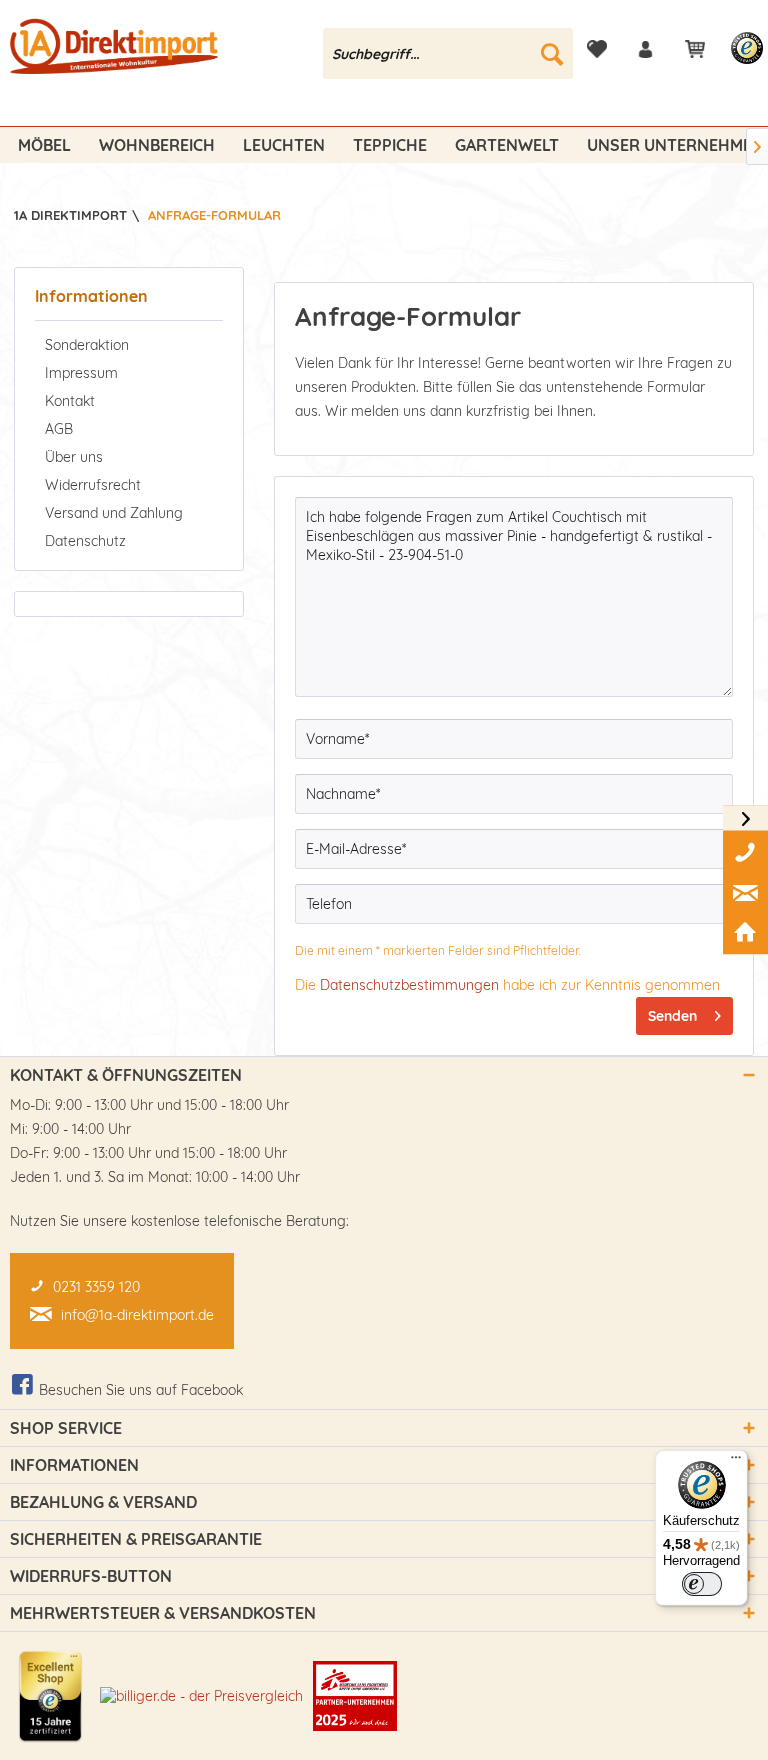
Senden (672, 1016)
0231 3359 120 (96, 1287)
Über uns (74, 457)
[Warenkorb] (695, 49)
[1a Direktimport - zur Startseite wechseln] (116, 59)
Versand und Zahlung (114, 513)
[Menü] (736, 1462)
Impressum (81, 373)
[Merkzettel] (597, 49)
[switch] (702, 1584)
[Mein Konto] (646, 49)
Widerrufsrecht (93, 485)
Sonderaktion (87, 345)
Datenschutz (85, 541)
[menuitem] (448, 53)
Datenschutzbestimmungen (409, 985)
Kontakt (70, 401)
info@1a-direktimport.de (137, 1315)
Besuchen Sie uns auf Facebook (141, 1390)
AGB (59, 429)
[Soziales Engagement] (355, 1696)
